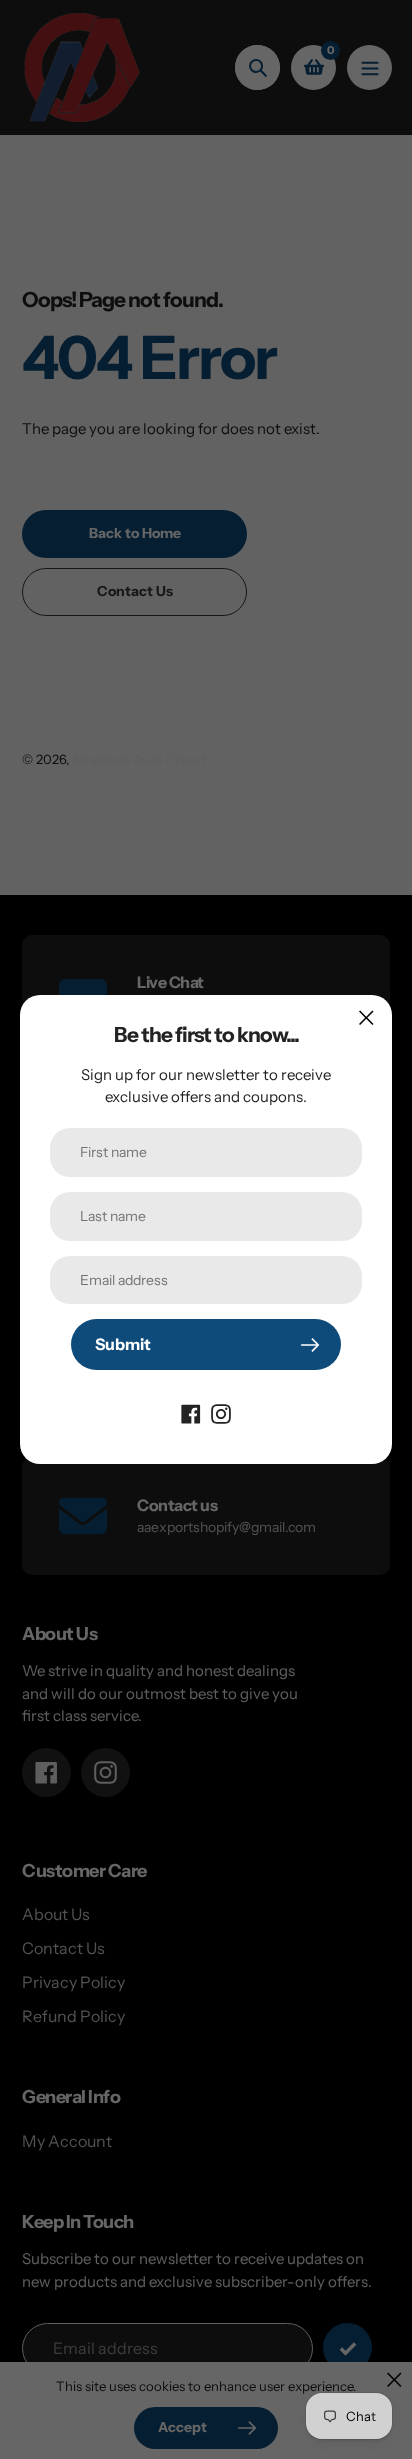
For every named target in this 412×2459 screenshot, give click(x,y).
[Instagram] (221, 1412)
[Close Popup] (366, 1017)
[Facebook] (191, 1412)
